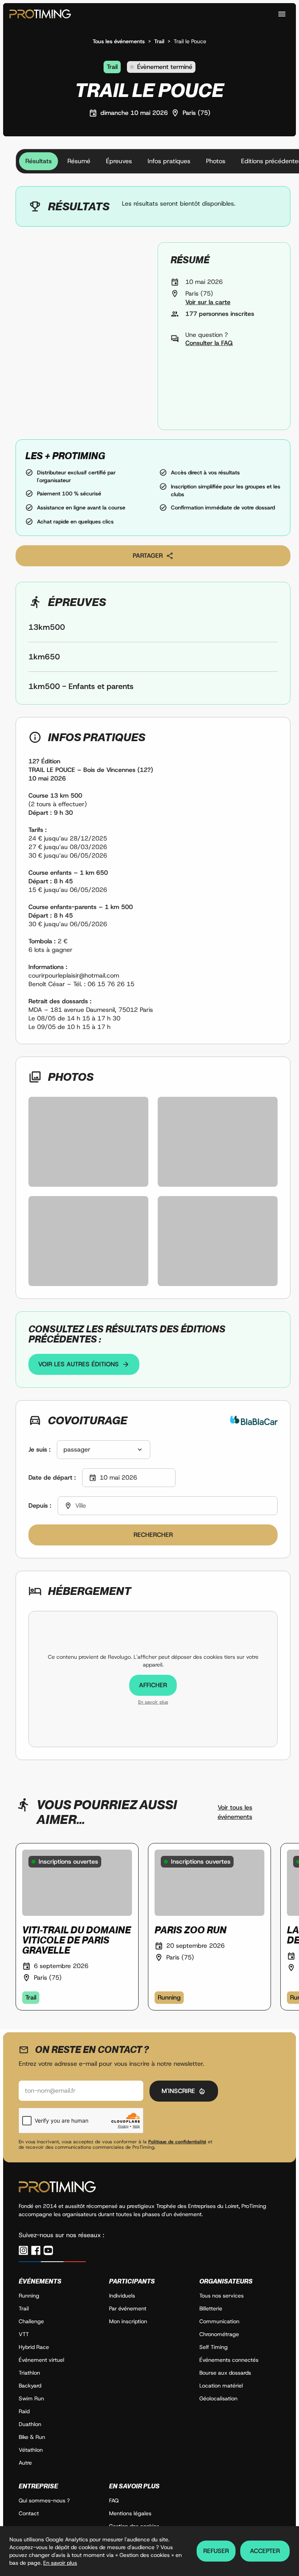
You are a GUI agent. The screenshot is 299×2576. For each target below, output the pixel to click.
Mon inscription (128, 2321)
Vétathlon (31, 2450)
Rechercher (153, 1535)
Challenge (31, 2321)
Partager (148, 556)
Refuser (216, 2551)
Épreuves (119, 161)
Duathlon (30, 2424)
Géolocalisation (218, 2398)
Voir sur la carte (208, 302)
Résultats (39, 161)
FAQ (114, 2500)
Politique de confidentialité (177, 2142)
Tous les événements (119, 41)
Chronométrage (219, 2334)
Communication (219, 2321)
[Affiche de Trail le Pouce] (82, 336)
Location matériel (221, 2386)
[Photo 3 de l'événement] (88, 1241)
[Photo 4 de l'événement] (218, 1241)
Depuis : (40, 1506)
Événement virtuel (41, 2360)
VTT (24, 2334)
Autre (25, 2463)
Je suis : (40, 1449)
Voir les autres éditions (78, 1364)
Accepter (265, 2551)
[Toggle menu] (282, 14)
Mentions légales (130, 2513)
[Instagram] (23, 2250)
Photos (216, 161)
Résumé (79, 161)
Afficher (153, 1685)
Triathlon (29, 2373)
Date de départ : (52, 1477)
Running (29, 2296)
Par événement (128, 2308)
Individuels (122, 2296)
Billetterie (211, 2308)
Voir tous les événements (235, 1812)
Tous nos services (222, 2296)
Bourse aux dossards (225, 2373)
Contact (29, 2513)
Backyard (30, 2386)
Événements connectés (229, 2360)
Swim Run (31, 2398)
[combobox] (104, 1450)
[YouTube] (48, 2250)
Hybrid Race (34, 2347)
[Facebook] (36, 2250)
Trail (159, 41)
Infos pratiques (169, 161)
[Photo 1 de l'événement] (88, 1142)
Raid (24, 2411)
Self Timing (214, 2347)
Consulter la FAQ (209, 343)
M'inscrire (178, 2091)
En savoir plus (153, 1702)
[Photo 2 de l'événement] (218, 1142)
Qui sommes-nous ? (44, 2500)
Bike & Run (32, 2437)
